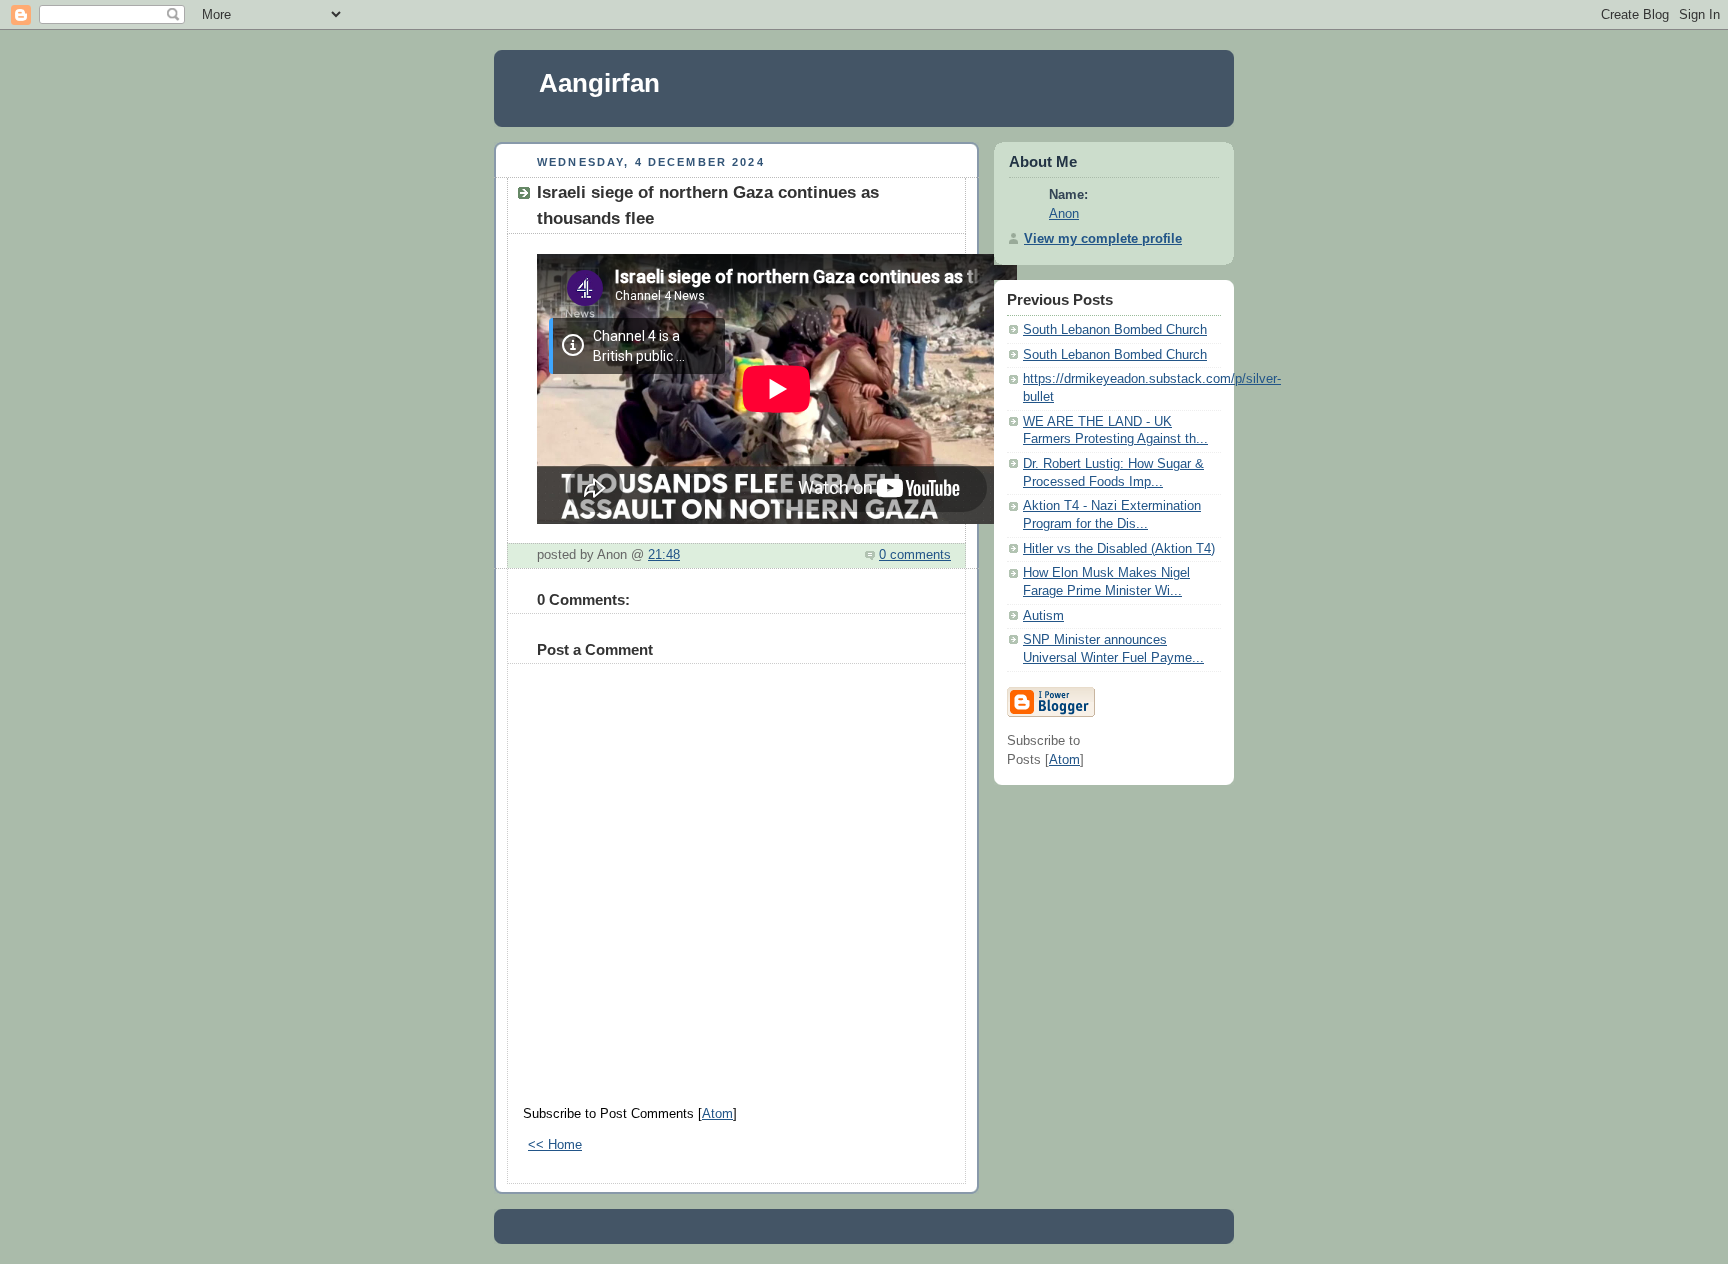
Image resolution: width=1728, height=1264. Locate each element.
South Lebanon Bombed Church (1115, 330)
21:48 (664, 555)
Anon (1064, 214)
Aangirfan (599, 83)
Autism (1043, 616)
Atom (717, 1114)
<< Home (555, 1145)
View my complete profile (1103, 239)
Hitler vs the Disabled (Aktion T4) (1119, 549)
